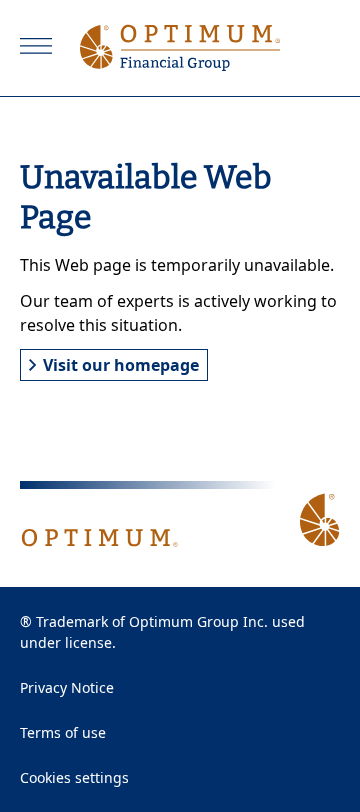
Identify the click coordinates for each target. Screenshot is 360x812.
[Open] (36, 46)
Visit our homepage (121, 365)
